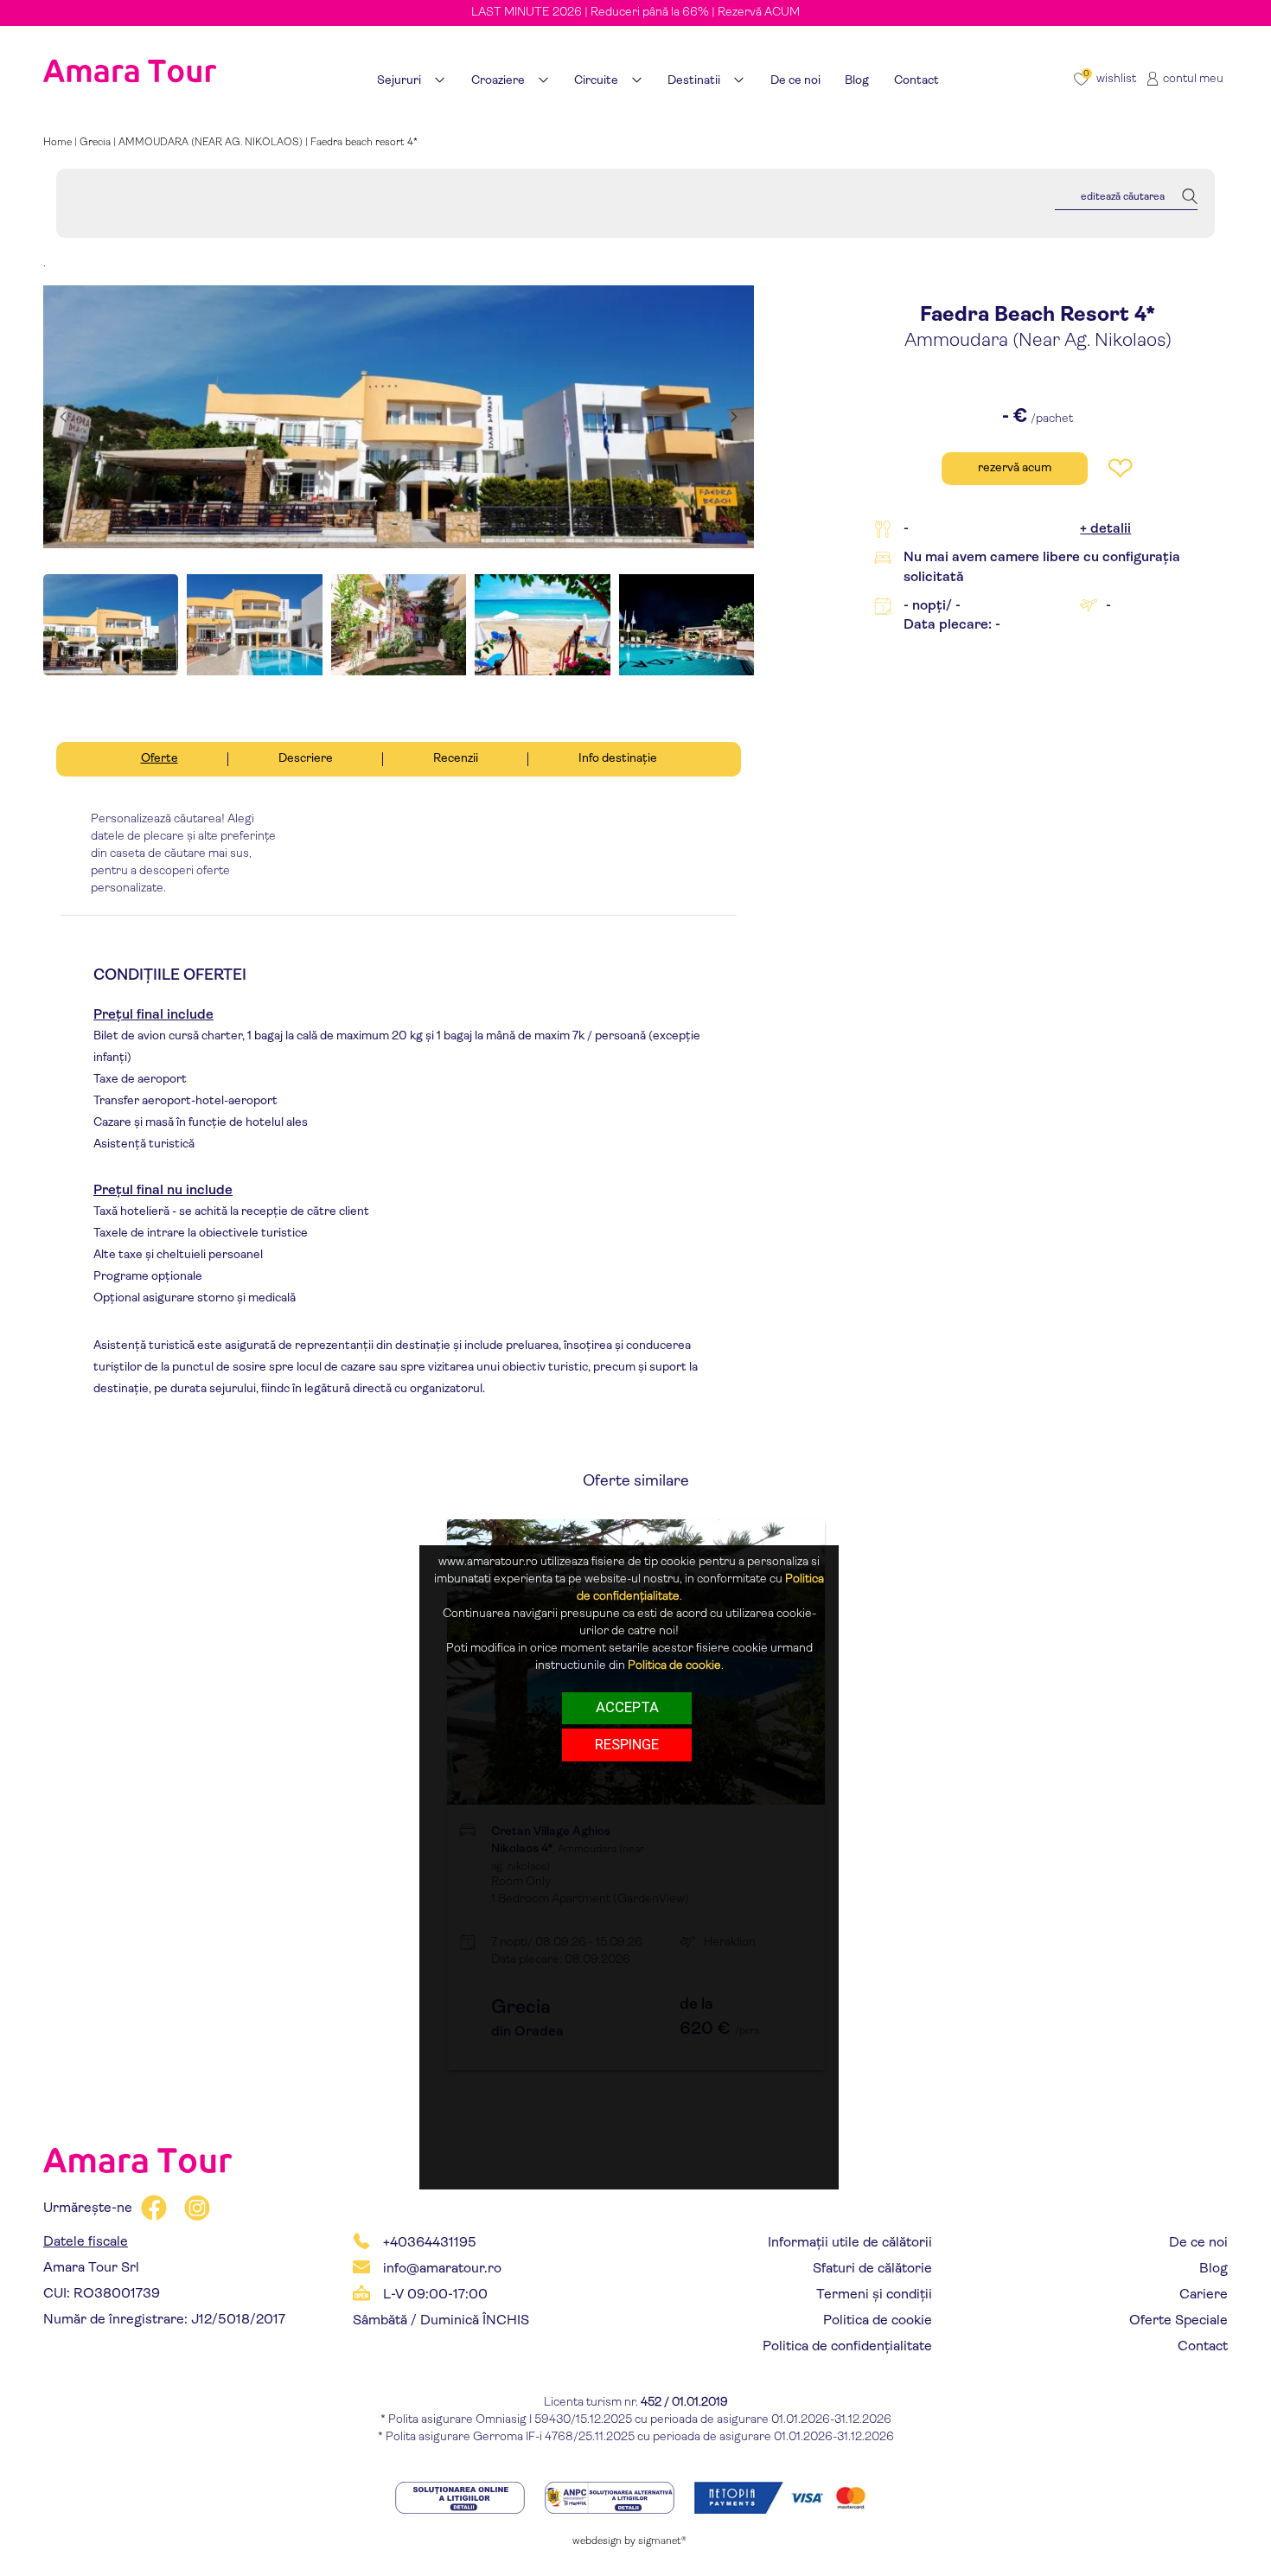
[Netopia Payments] (785, 2498)
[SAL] (611, 2498)
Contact (1203, 2347)
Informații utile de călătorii (850, 2243)
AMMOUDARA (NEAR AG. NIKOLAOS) (211, 143)
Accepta (627, 1708)
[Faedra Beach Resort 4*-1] (399, 417)
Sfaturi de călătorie (872, 2269)
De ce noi (1198, 2243)
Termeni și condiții (874, 2295)
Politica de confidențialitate (847, 2347)
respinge (627, 1745)
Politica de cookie (878, 2321)
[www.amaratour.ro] (130, 49)
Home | (61, 143)
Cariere (1204, 2295)
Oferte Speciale (1178, 2321)
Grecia (95, 143)
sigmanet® (662, 2541)
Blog (1214, 2269)
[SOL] (461, 2498)
